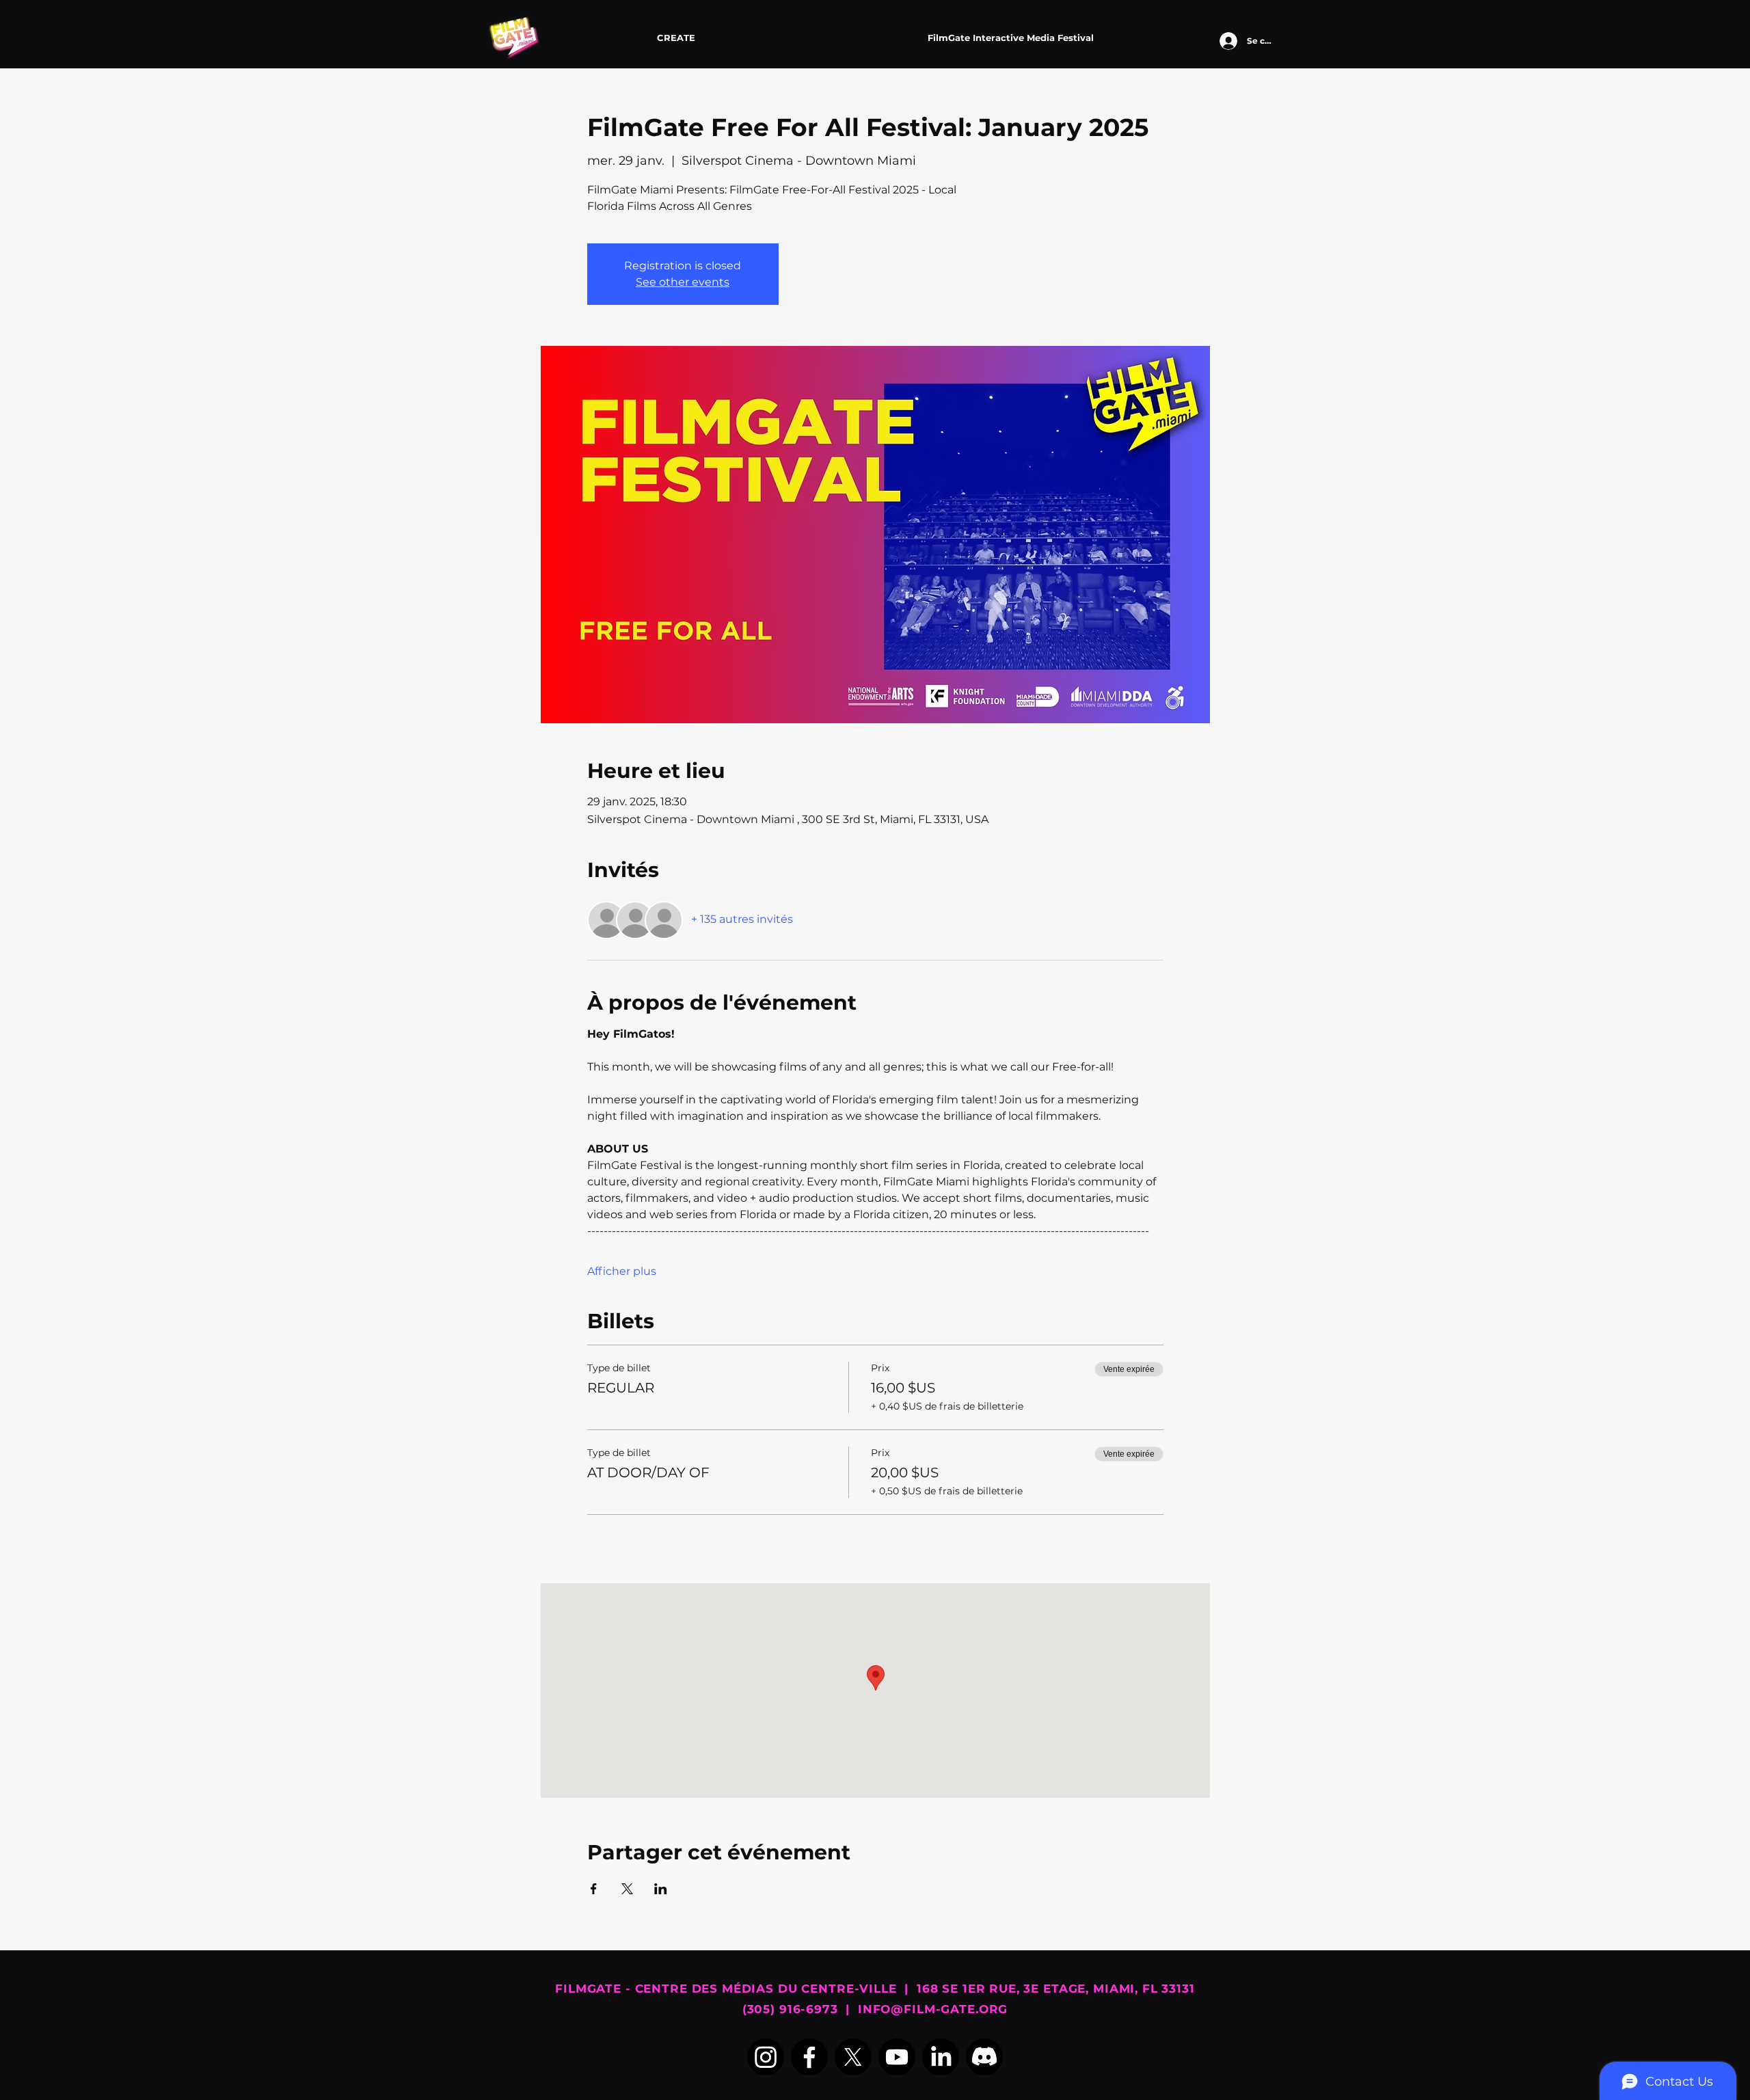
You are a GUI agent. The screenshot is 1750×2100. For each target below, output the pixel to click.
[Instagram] (766, 2057)
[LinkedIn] (941, 2057)
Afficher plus (622, 1271)
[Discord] (984, 2057)
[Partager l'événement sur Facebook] (594, 1889)
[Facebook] (809, 2057)
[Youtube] (897, 2057)
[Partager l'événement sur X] (627, 1889)
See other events (683, 282)
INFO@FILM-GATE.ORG (933, 2009)
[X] (853, 2057)
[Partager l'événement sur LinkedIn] (661, 1889)
